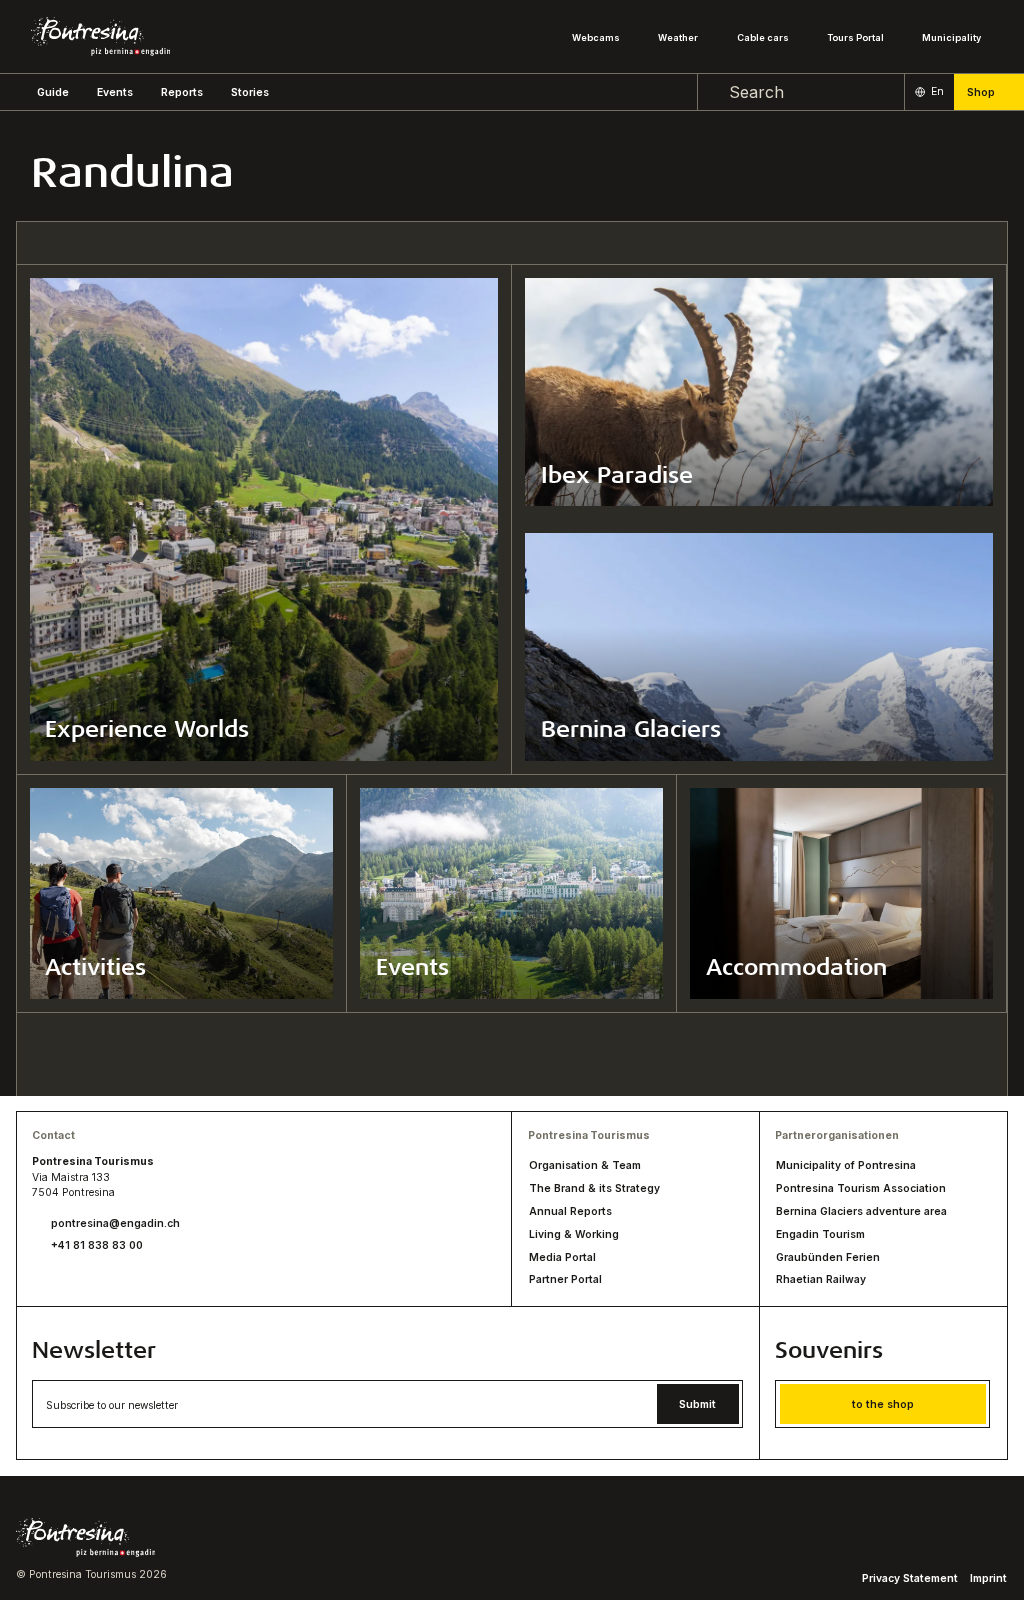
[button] (53, 92)
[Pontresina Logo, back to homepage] (100, 36)
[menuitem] (115, 92)
